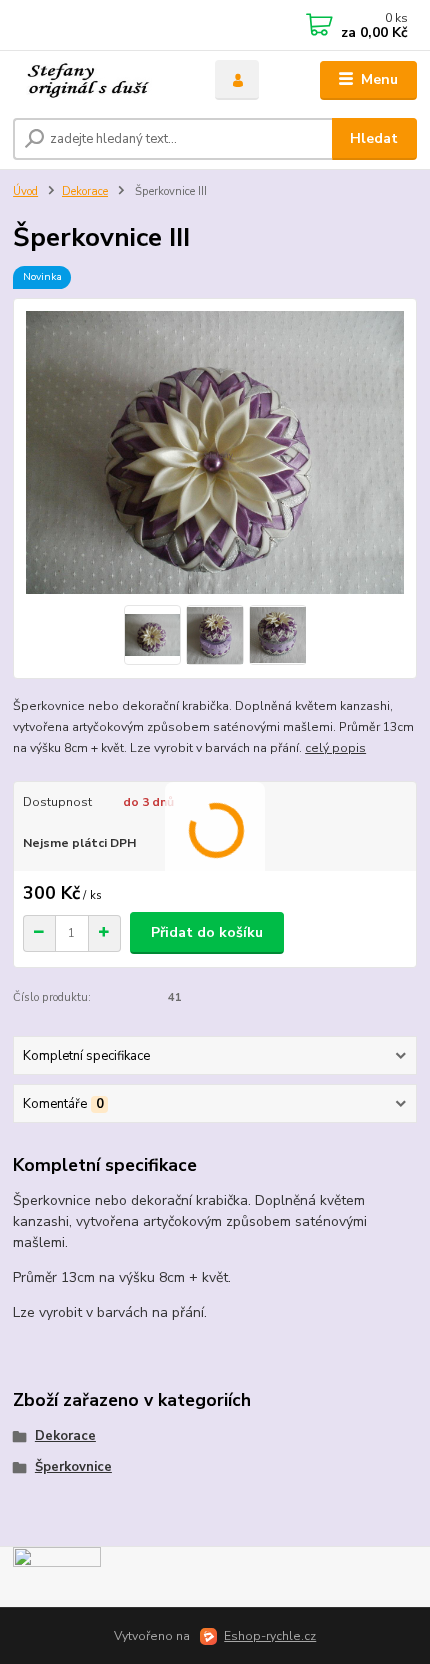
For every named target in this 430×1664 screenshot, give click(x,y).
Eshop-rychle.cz (270, 1636)
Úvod (25, 191)
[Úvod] (97, 80)
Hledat (374, 138)
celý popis (335, 748)
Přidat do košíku (207, 932)
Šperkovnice (73, 1467)
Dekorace (85, 191)
